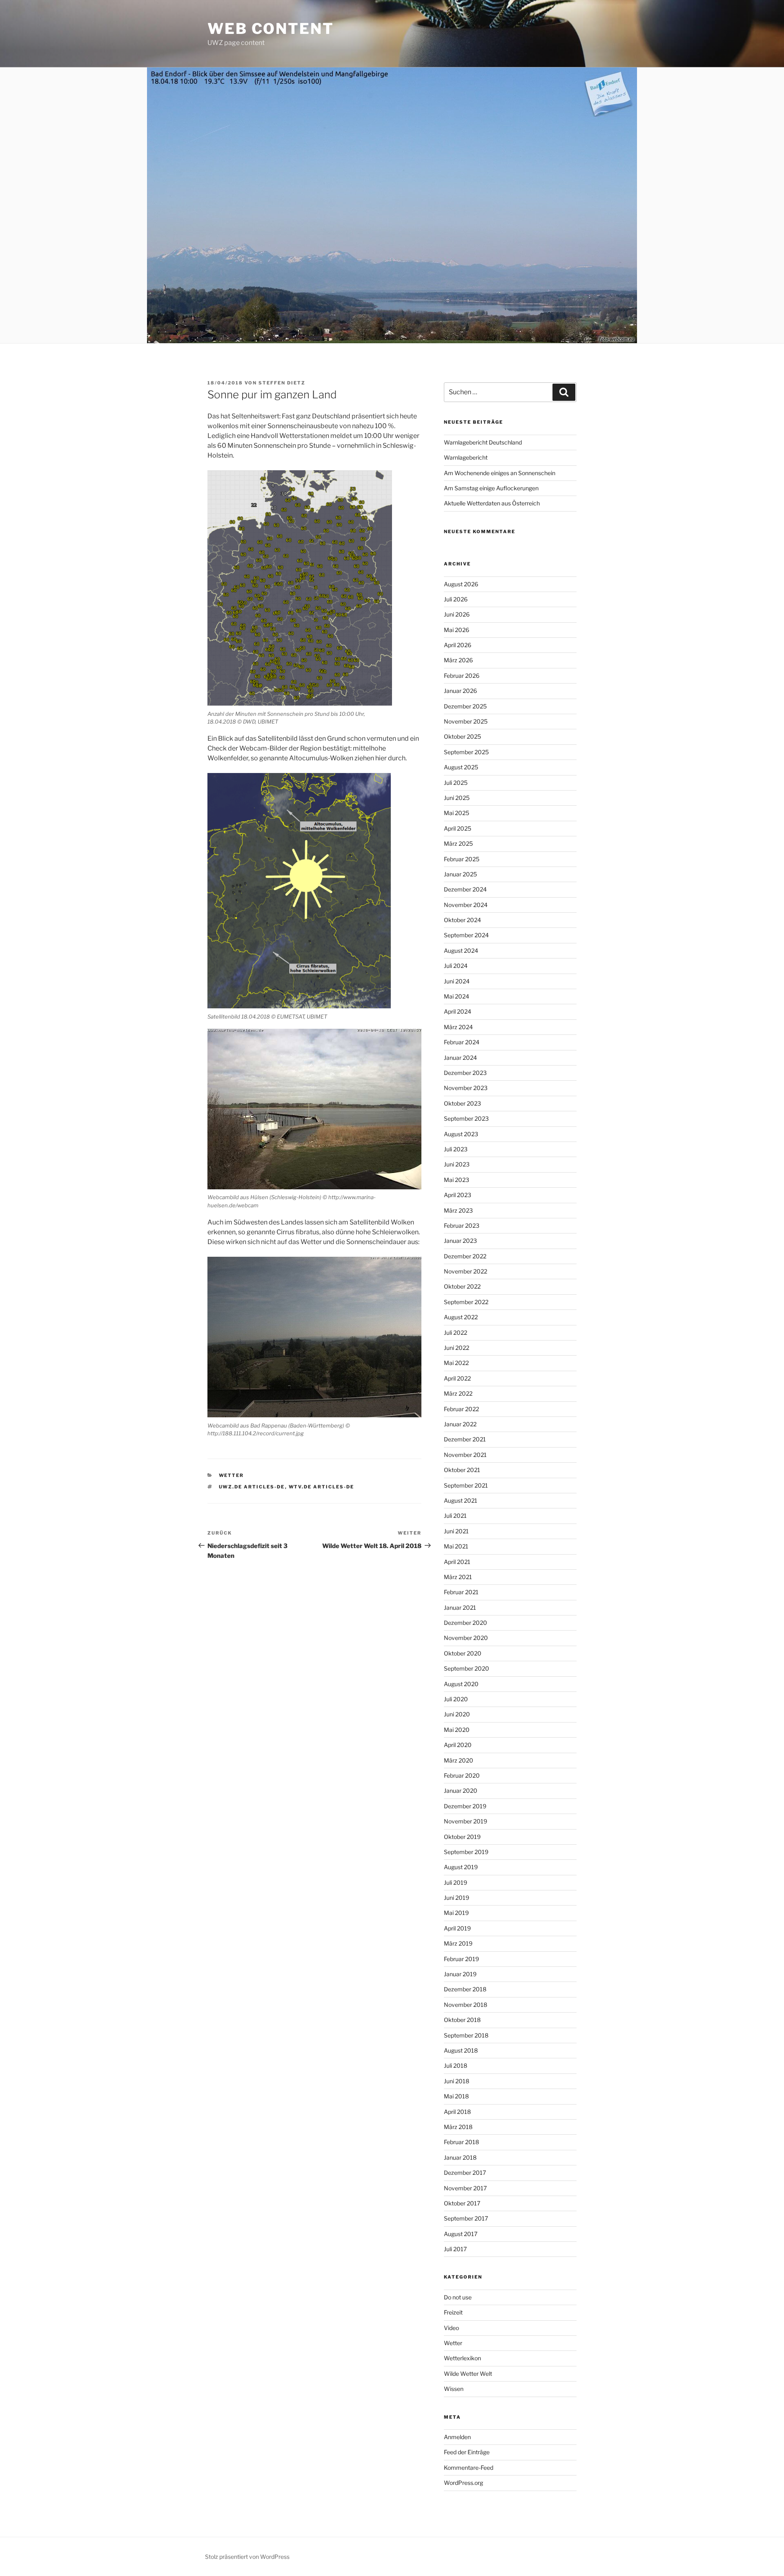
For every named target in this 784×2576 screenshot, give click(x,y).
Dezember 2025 (465, 706)
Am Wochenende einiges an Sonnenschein (500, 473)
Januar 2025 (460, 874)
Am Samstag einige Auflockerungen (491, 488)
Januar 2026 (460, 691)
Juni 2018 (457, 2081)
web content (271, 29)
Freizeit (453, 2312)
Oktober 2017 (462, 2203)
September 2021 (466, 1485)
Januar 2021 (460, 1607)
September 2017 (466, 2218)
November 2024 (466, 905)
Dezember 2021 (465, 1439)
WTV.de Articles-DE (322, 1487)
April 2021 (457, 1562)
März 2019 (458, 1943)
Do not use (458, 2297)
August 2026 (461, 584)
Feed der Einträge (467, 2452)
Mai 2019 (456, 1913)
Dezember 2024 (465, 889)
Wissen (454, 2389)
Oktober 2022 (462, 1286)
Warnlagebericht (466, 457)
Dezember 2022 (465, 1256)
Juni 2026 (457, 614)
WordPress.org (463, 2483)
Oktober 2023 (462, 1103)
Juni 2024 (457, 981)
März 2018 (458, 2127)
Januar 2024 (460, 1058)
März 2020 (459, 1760)
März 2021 (458, 1577)
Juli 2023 (456, 1149)
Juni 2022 (457, 1348)
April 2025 (458, 828)
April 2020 (458, 1745)
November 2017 (465, 2188)
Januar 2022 (460, 1424)
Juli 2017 (455, 2249)
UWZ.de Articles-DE (252, 1487)
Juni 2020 (457, 1714)
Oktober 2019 (462, 1837)
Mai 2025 (457, 813)
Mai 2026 (457, 630)
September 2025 (466, 752)
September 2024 (466, 935)
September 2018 (466, 2035)
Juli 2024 (456, 966)
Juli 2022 (455, 1333)
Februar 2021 (461, 1592)
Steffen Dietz (282, 383)
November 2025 (466, 721)
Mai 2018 (456, 2096)
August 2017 (461, 2234)
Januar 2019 (460, 1974)
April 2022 (457, 1378)
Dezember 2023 (465, 1073)
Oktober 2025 (462, 736)
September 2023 (466, 1118)
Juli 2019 (455, 1882)
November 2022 (465, 1271)
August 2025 (461, 767)
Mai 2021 (456, 1546)
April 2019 (457, 1928)
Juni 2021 (456, 1531)
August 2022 (461, 1317)
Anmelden (457, 2437)
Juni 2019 (457, 1898)
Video (451, 2328)
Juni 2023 (457, 1164)
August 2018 (461, 2050)
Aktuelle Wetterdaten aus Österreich (492, 503)
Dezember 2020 (465, 1623)
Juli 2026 (456, 599)
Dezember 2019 (465, 1806)
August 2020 (461, 1684)
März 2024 (458, 1027)
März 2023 (458, 1210)
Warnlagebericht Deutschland (483, 442)
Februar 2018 (461, 2142)
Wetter (232, 1475)
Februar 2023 (462, 1225)
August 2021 (461, 1500)
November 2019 (465, 1821)
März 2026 (458, 660)
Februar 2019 (461, 1959)
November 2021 (465, 1455)
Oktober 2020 (463, 1653)
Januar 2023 (460, 1241)
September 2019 (466, 1852)
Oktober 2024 (462, 920)
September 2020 (467, 1668)
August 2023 (461, 1134)
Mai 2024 (457, 996)
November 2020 (466, 1638)
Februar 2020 (462, 1775)
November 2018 (465, 2005)
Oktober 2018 (462, 2020)
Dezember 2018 (465, 1989)
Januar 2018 (460, 2157)
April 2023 (458, 1195)
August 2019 (461, 1867)
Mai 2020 (457, 1730)
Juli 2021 (455, 1516)
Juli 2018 (455, 2065)
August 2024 (461, 951)
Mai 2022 (456, 1363)
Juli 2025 (456, 783)
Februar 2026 (462, 676)
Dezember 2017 (465, 2173)
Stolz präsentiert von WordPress (247, 2557)
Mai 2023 (457, 1180)
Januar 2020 (461, 1791)
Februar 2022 (461, 1409)
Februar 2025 (462, 859)
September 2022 (466, 1302)
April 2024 (458, 1011)
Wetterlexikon (462, 2358)
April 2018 (457, 2112)
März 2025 (458, 843)
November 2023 (466, 1088)
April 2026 (458, 645)
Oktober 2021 (462, 1470)
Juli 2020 (456, 1699)
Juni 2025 (457, 798)
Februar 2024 (462, 1042)
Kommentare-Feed (469, 2468)
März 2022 (458, 1393)
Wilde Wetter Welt (468, 2374)
